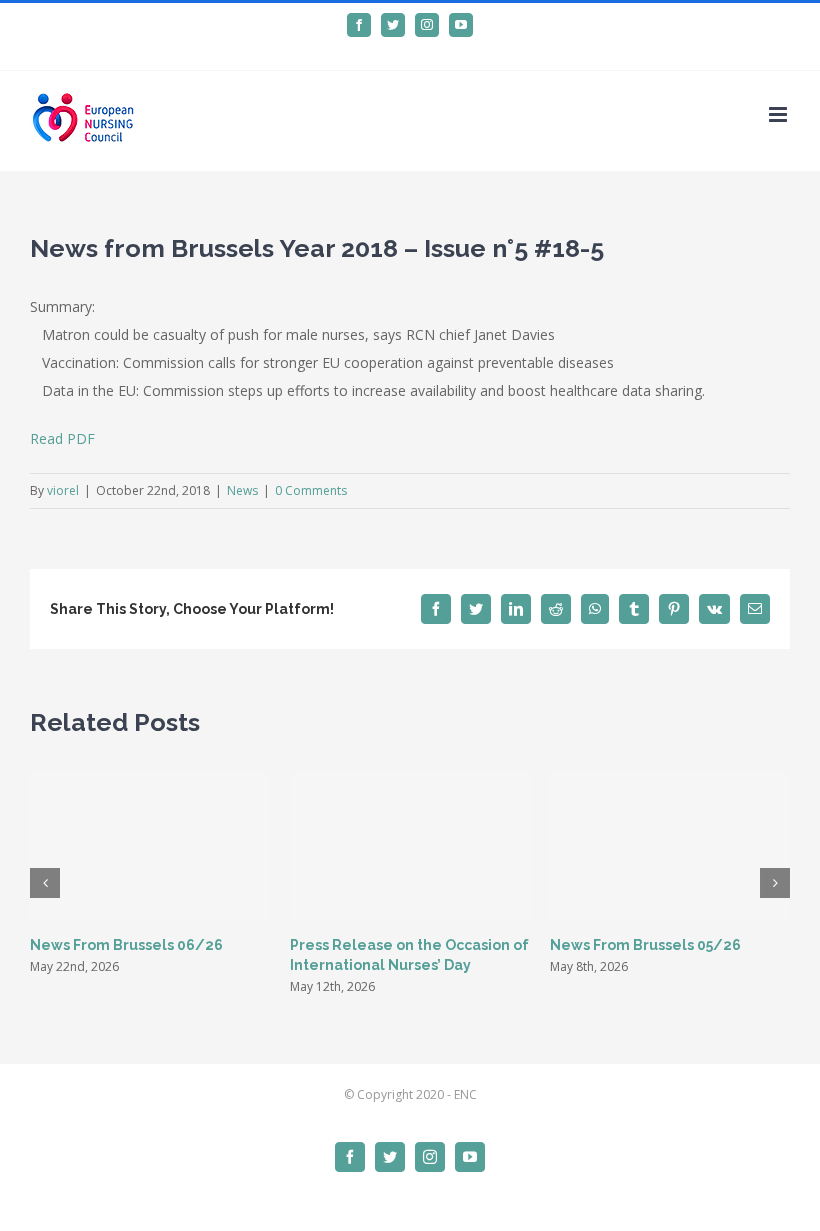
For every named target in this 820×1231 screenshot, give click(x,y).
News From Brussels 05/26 (645, 945)
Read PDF (62, 438)
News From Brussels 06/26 (126, 945)
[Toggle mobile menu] (779, 114)
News (242, 490)
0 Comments (311, 490)
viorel (63, 490)
